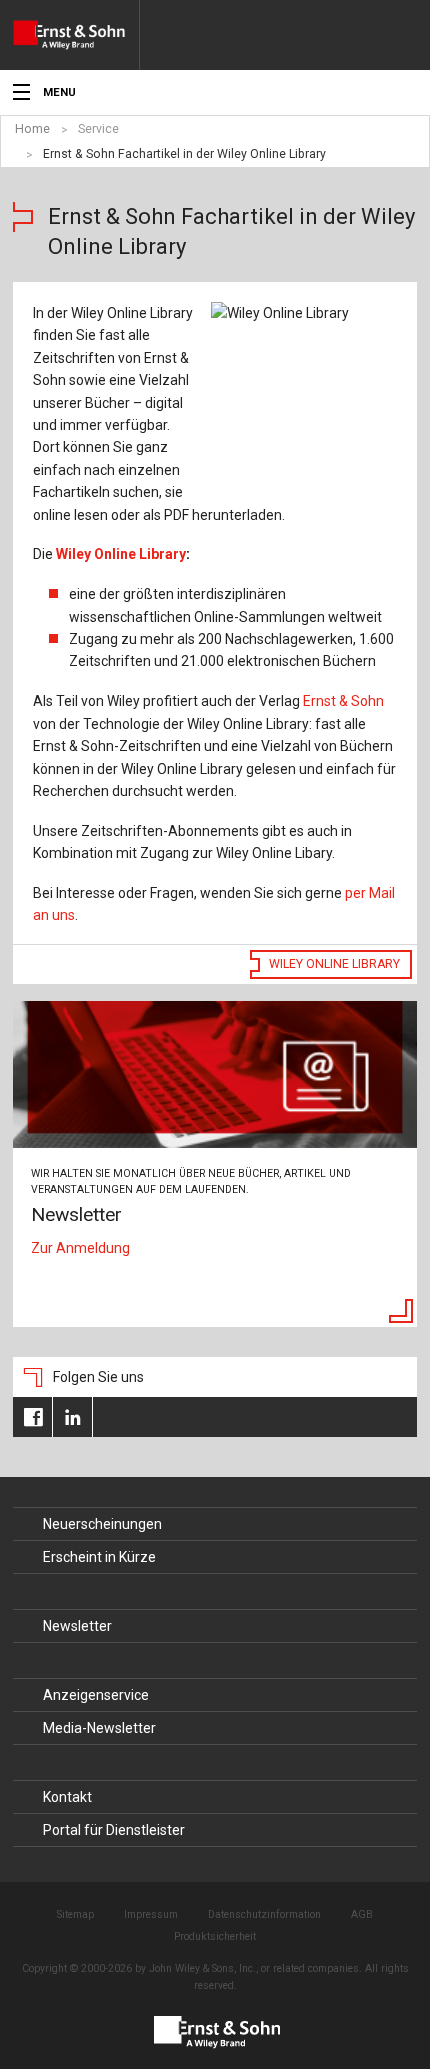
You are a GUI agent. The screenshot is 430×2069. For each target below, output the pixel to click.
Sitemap (75, 1914)
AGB (362, 1914)
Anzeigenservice (96, 1695)
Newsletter (77, 1626)
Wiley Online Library (123, 554)
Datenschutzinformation (264, 1914)
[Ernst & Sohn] (76, 35)
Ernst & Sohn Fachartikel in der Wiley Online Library (184, 154)
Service (98, 129)
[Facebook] (32, 1417)
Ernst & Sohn (343, 701)
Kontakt (67, 1797)
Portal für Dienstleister (114, 1830)
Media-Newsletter (99, 1728)
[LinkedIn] (72, 1417)
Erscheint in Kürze (99, 1557)
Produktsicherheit (215, 1936)
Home (32, 129)
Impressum (151, 1914)
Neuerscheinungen (102, 1524)
